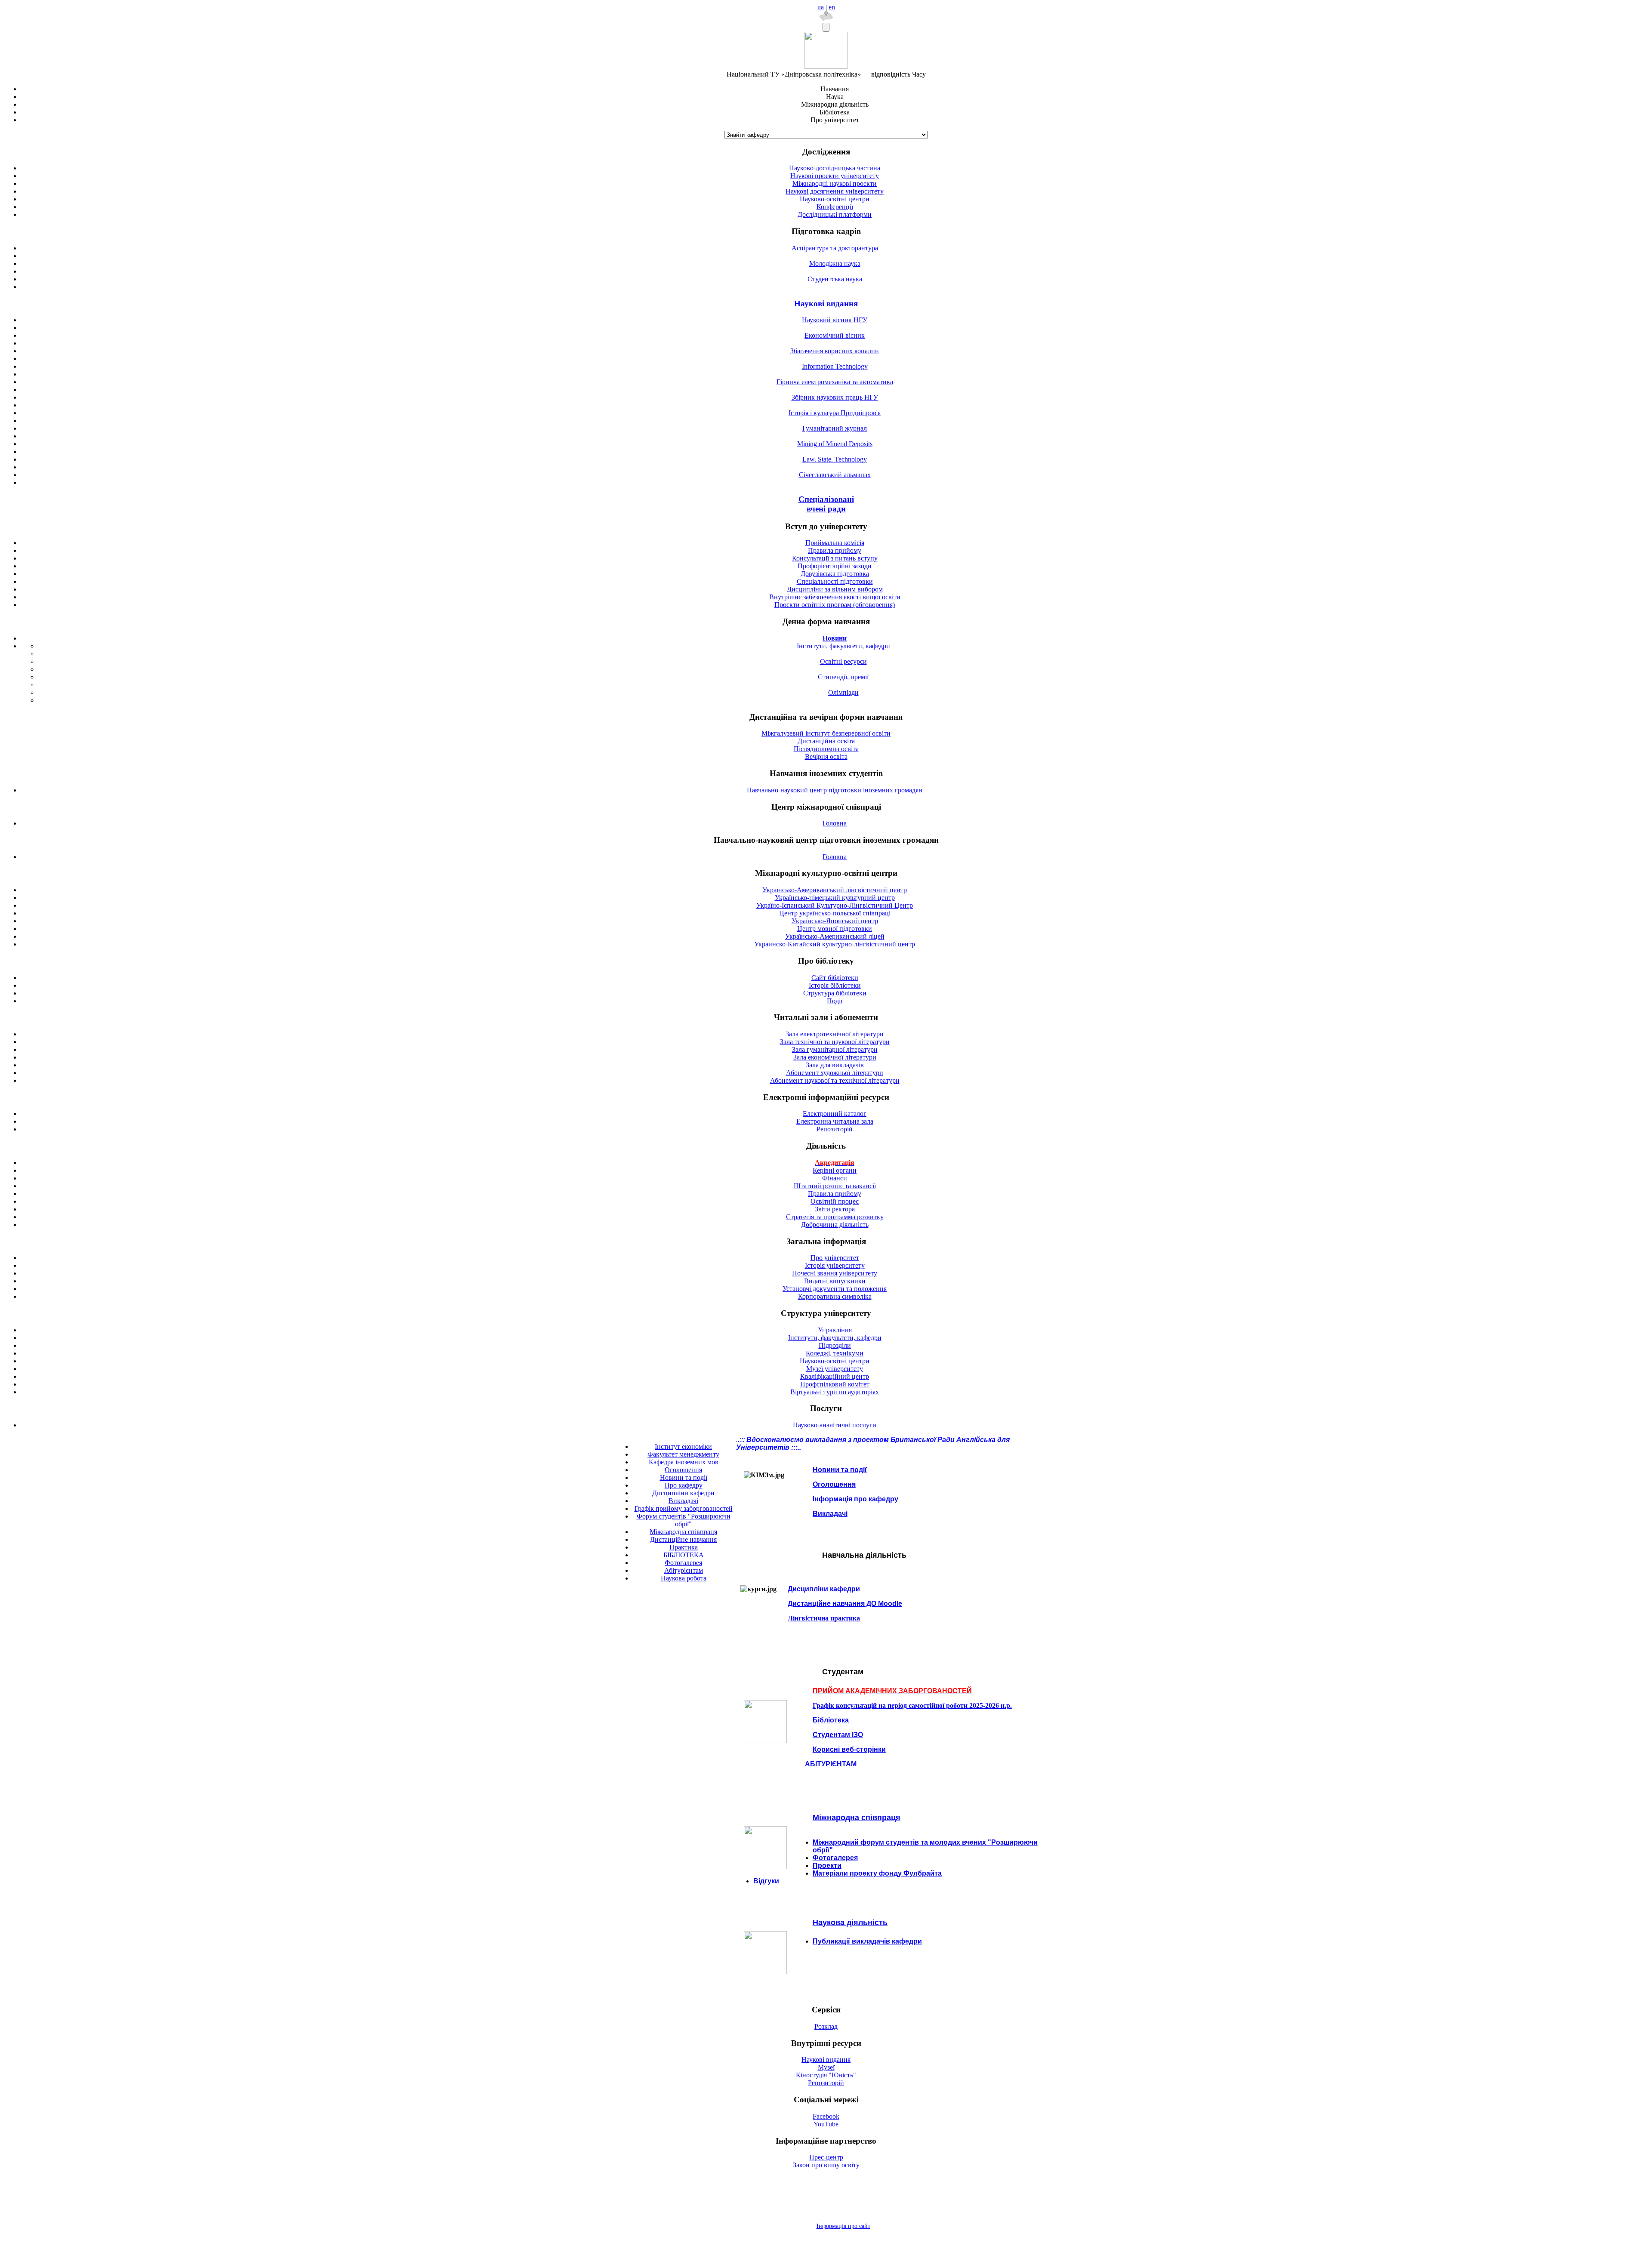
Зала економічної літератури (835, 1057)
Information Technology (835, 366)
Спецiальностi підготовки (835, 581)
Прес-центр (826, 2157)
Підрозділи (835, 1345)
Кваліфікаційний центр (835, 1376)
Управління (835, 1330)
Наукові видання (826, 303)
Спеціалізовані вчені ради (826, 504)
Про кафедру (684, 1485)
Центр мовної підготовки (835, 929)
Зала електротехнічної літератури (835, 1034)
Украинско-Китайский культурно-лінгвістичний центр (835, 944)
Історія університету (835, 1265)
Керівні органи (835, 1170)
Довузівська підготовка (835, 574)
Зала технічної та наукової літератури (835, 1042)
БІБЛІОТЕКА (684, 1555)
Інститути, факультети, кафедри (843, 646)
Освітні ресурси (843, 661)
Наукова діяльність (850, 1923)
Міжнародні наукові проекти (835, 183)
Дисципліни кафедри (683, 1493)
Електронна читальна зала (835, 1121)
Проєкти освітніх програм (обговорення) (835, 605)
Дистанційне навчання (683, 1539)
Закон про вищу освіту (826, 2165)
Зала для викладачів (835, 1065)
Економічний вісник (835, 335)
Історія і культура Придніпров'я (835, 413)
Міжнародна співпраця (683, 1532)
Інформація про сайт (843, 2226)
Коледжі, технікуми (835, 1353)
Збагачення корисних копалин (835, 351)
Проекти (827, 1866)
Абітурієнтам (684, 1570)
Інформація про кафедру (855, 1499)
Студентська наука (835, 279)
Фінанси (835, 1178)
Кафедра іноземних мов (684, 1462)
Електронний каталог (835, 1114)
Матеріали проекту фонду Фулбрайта (877, 1873)
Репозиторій (835, 1129)
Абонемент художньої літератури (835, 1073)
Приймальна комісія (835, 543)
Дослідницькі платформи (835, 214)
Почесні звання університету (835, 1273)
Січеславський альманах (835, 475)
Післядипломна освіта (826, 749)
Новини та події (684, 1477)
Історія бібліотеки (835, 985)
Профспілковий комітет (835, 1384)
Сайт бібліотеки (835, 978)
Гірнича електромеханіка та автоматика (835, 382)
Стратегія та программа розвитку (835, 1217)
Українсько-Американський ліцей (835, 936)
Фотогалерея (683, 1563)
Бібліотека (831, 1720)
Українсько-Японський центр (835, 921)
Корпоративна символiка (835, 1296)
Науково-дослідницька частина (835, 168)
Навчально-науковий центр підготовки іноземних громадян (835, 790)
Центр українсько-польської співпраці (835, 913)
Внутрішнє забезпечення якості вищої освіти (835, 597)
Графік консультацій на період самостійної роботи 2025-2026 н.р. (912, 1705)
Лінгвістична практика (824, 1618)
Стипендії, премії (843, 677)
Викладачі (683, 1501)
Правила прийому (835, 550)
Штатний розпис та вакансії (835, 1186)
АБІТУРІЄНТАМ (831, 1764)
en (832, 7)
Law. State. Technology (835, 459)
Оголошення (683, 1470)
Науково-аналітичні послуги (835, 1425)
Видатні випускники (835, 1281)
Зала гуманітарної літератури (835, 1049)
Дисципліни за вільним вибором (835, 589)
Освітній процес (835, 1201)
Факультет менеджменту (683, 1454)
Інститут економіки (683, 1446)
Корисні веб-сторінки (849, 1749)
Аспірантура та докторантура (835, 248)
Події (835, 1001)
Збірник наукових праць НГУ (835, 397)
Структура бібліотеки (835, 993)
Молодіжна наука (835, 263)
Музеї (826, 2067)
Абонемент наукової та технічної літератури (835, 1080)
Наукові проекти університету (835, 176)
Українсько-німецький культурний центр (835, 898)
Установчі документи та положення (835, 1289)
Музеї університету (835, 1369)
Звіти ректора (835, 1209)
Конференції (835, 207)
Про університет (835, 1258)
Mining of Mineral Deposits (835, 444)
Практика (684, 1547)
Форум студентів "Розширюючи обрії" (684, 1520)
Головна (835, 823)
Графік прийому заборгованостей (684, 1508)
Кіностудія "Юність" (826, 2075)
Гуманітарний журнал (835, 428)
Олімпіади (843, 692)
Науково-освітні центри (835, 199)
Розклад (826, 2026)
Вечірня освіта (826, 756)
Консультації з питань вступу (835, 558)
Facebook (826, 2116)
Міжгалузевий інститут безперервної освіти (826, 733)
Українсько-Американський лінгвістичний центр (835, 890)
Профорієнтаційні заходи (835, 566)
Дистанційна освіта (826, 741)
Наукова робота (684, 1578)
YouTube (826, 2124)
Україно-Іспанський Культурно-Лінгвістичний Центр (835, 905)
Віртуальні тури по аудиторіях (835, 1392)
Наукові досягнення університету (835, 191)
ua (821, 7)
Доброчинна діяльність (835, 1225)
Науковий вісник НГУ (835, 320)
